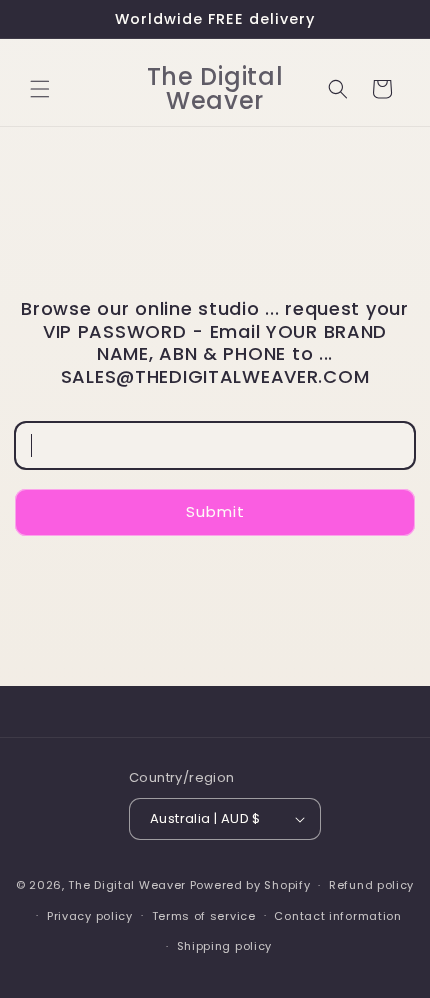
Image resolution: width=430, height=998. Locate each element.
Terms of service (204, 916)
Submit (215, 511)
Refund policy (371, 885)
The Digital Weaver (127, 885)
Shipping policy (225, 946)
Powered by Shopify (250, 885)
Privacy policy (90, 916)
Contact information (337, 916)
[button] (40, 89)
